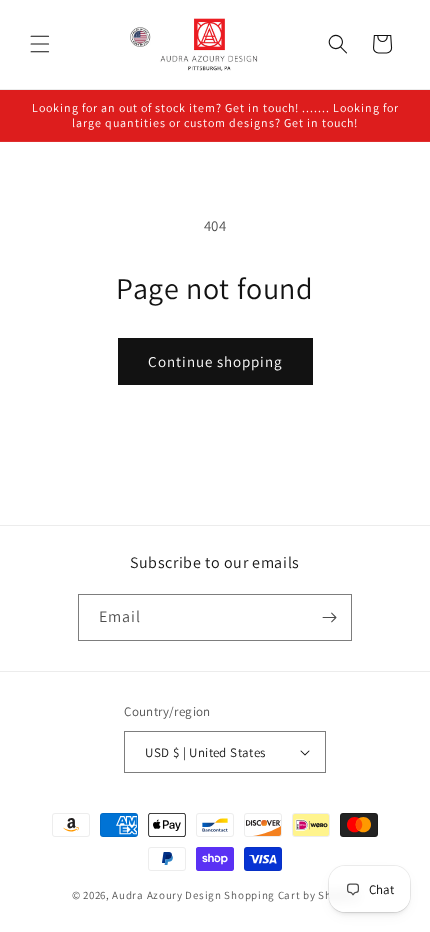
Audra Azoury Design (166, 895)
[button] (40, 44)
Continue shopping (215, 361)
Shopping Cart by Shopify (291, 895)
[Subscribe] (329, 617)
